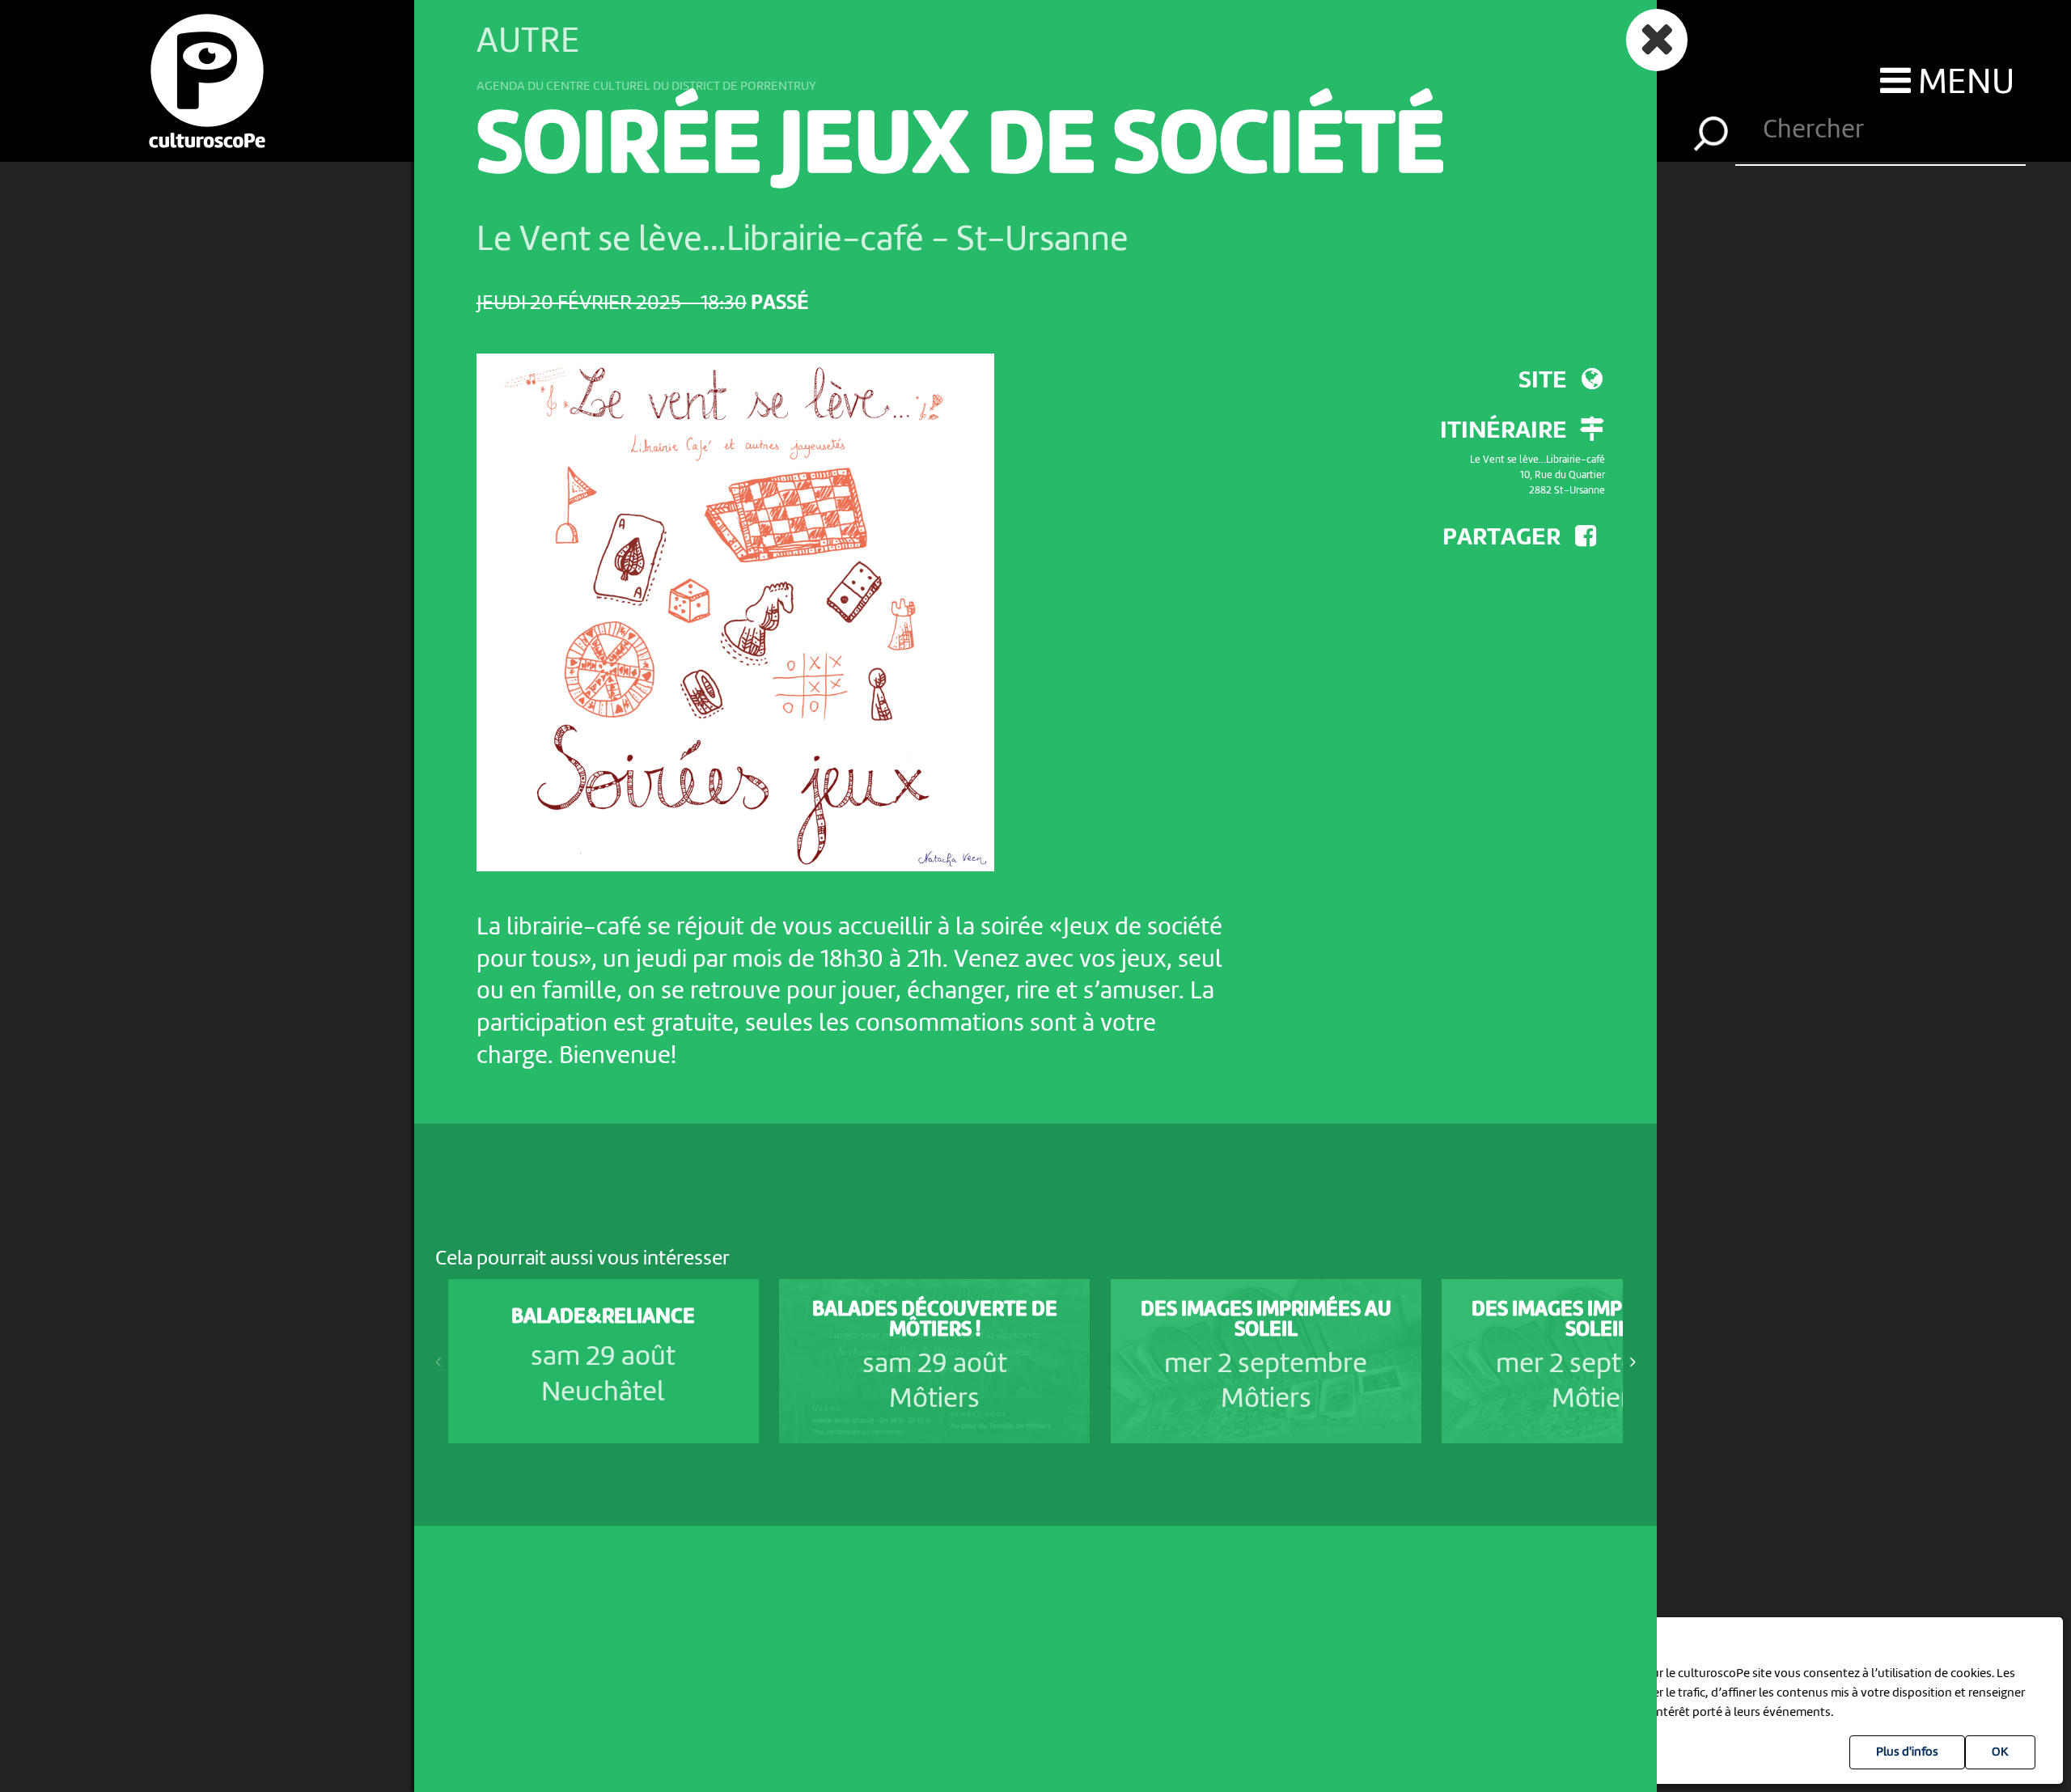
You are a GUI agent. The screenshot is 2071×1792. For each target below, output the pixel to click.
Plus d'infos (1907, 1752)
